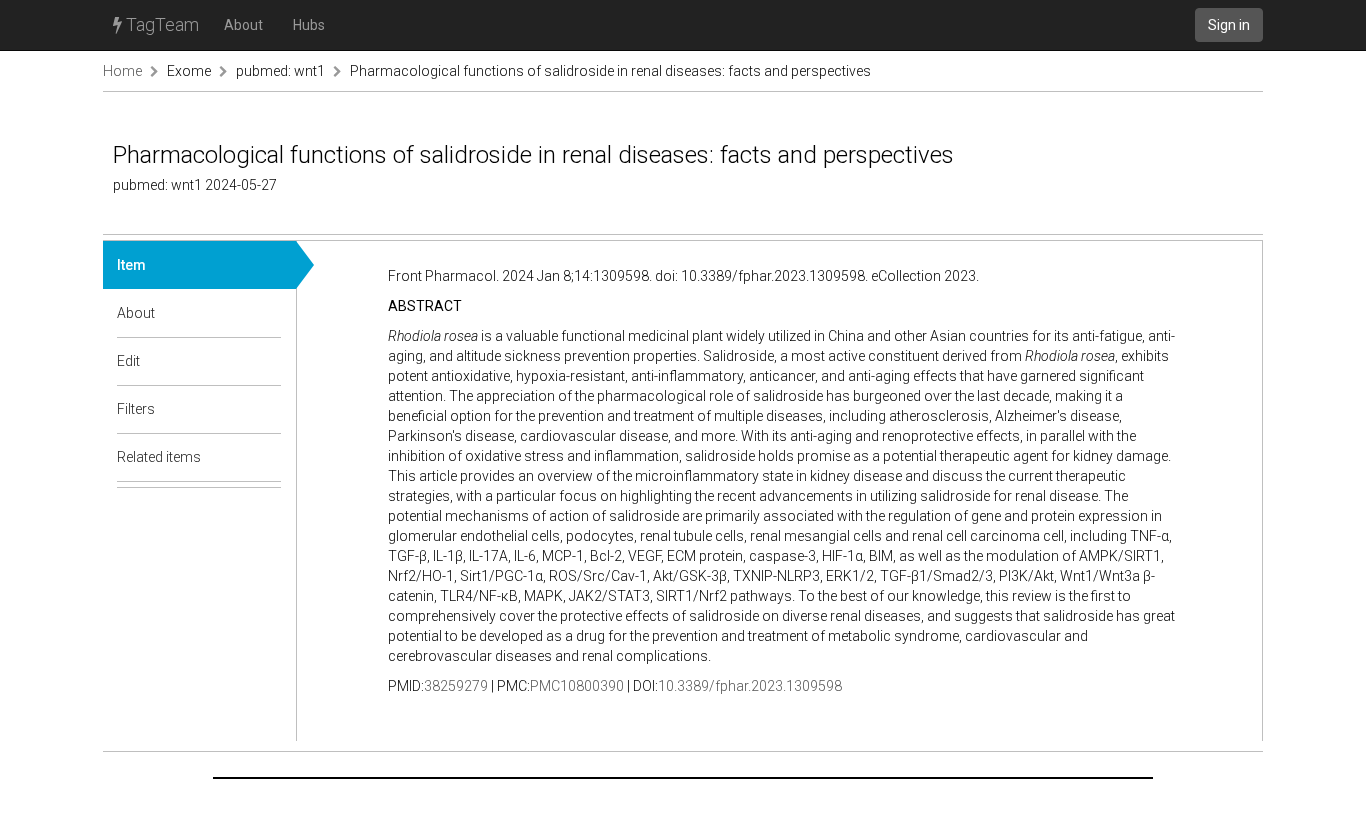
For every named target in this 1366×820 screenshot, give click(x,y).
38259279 (456, 686)
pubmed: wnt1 (280, 71)
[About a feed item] (267, 313)
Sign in (1229, 25)
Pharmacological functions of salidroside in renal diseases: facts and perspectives (610, 71)
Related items (159, 457)
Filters (136, 409)
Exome (189, 71)
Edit (128, 361)
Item (131, 265)
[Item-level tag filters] (267, 409)
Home (122, 71)
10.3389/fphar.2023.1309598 (750, 686)
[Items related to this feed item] (267, 457)
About (243, 25)
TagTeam (160, 24)
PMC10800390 (577, 686)
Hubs (309, 25)
